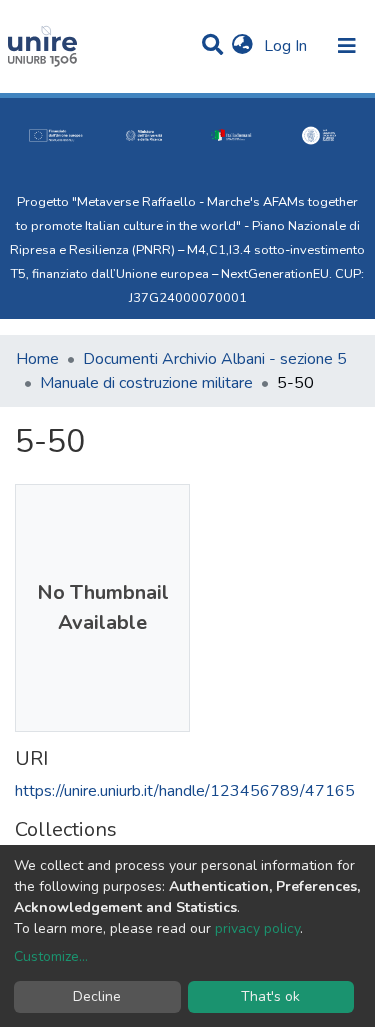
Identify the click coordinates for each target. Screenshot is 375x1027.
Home (37, 359)
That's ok (270, 996)
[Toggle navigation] (347, 46)
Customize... (51, 956)
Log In (287, 46)
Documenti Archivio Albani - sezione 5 (215, 359)
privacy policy (257, 928)
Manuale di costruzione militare (146, 383)
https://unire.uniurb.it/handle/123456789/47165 (185, 791)
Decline (97, 996)
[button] (242, 46)
